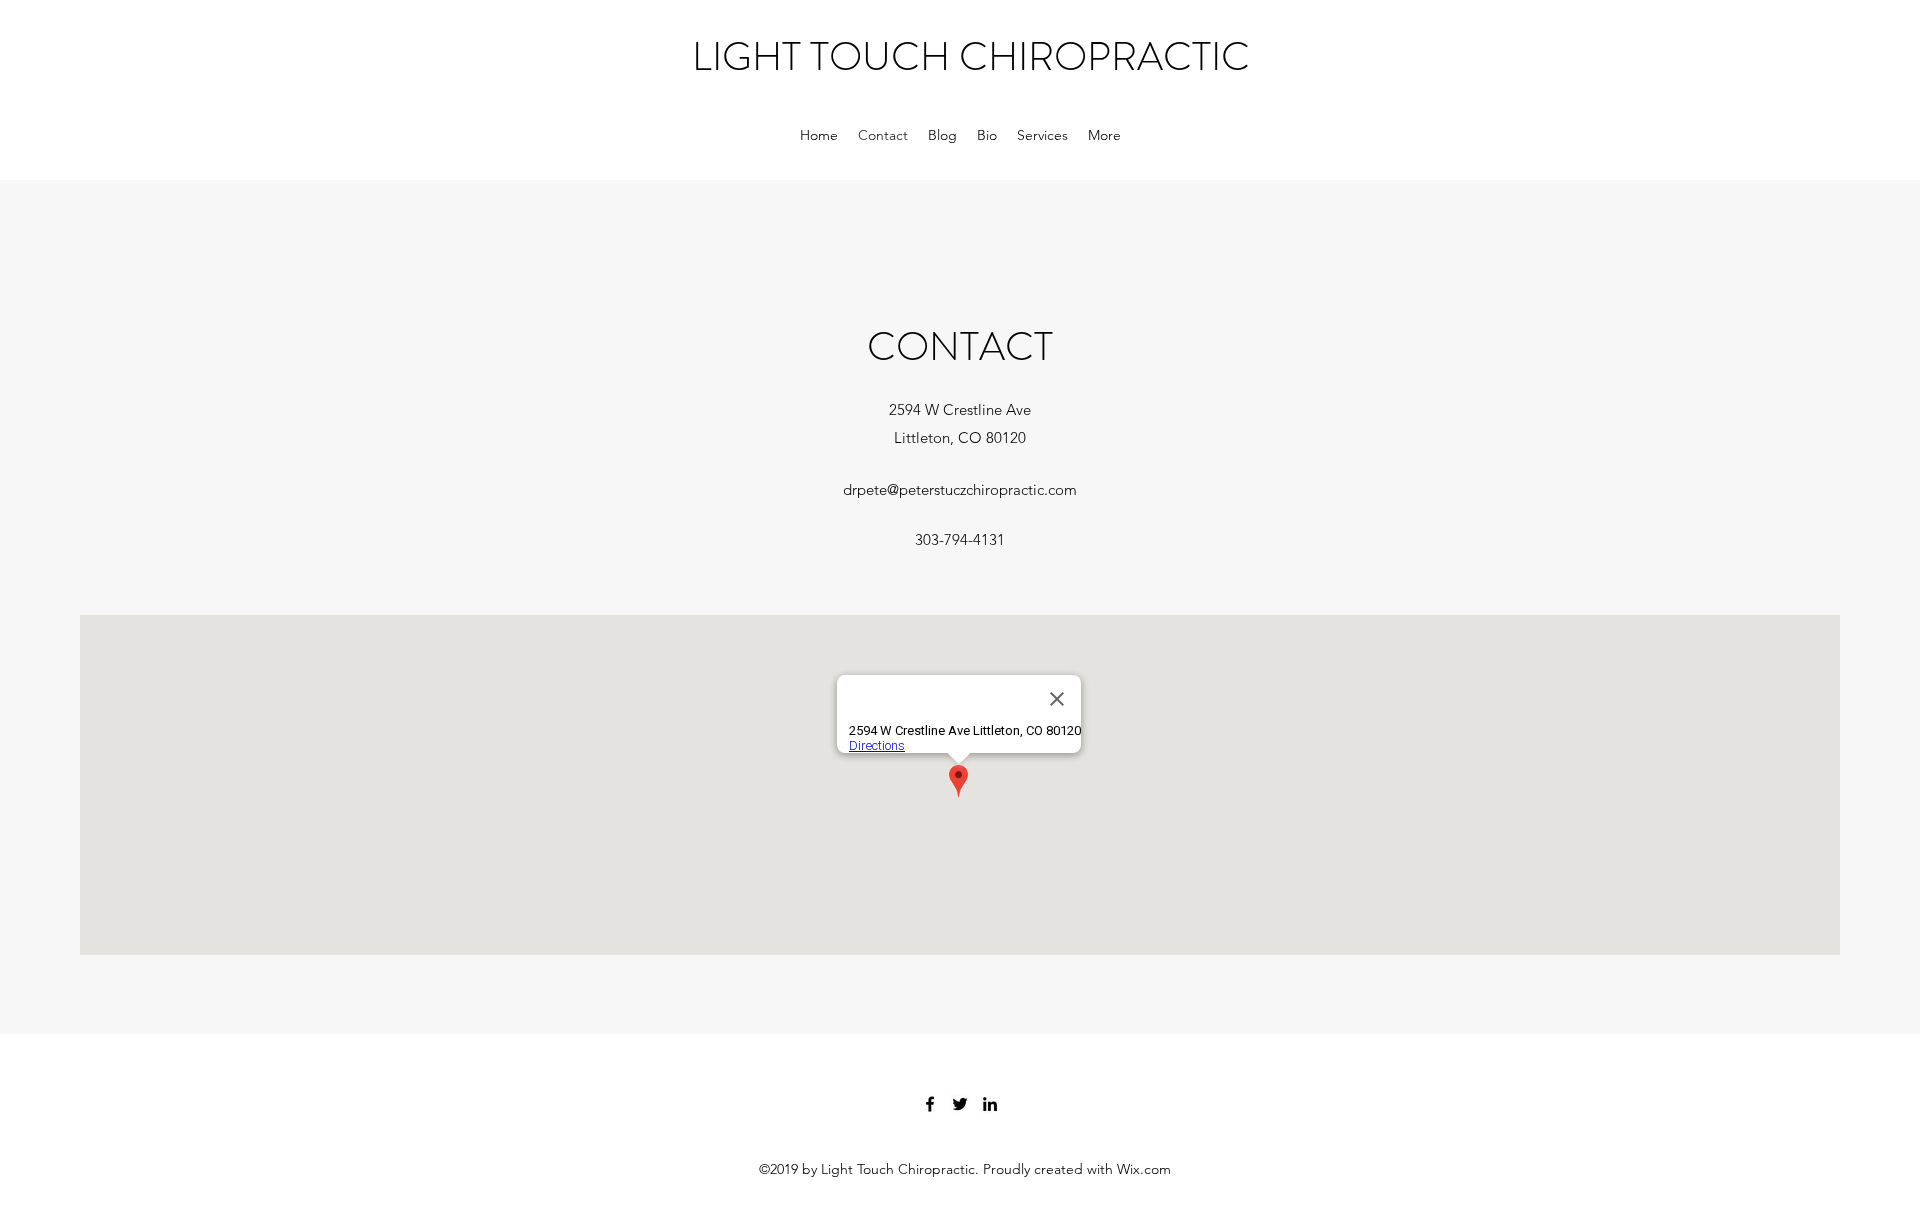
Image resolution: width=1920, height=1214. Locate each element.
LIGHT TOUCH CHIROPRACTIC (971, 56)
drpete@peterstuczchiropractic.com (960, 489)
